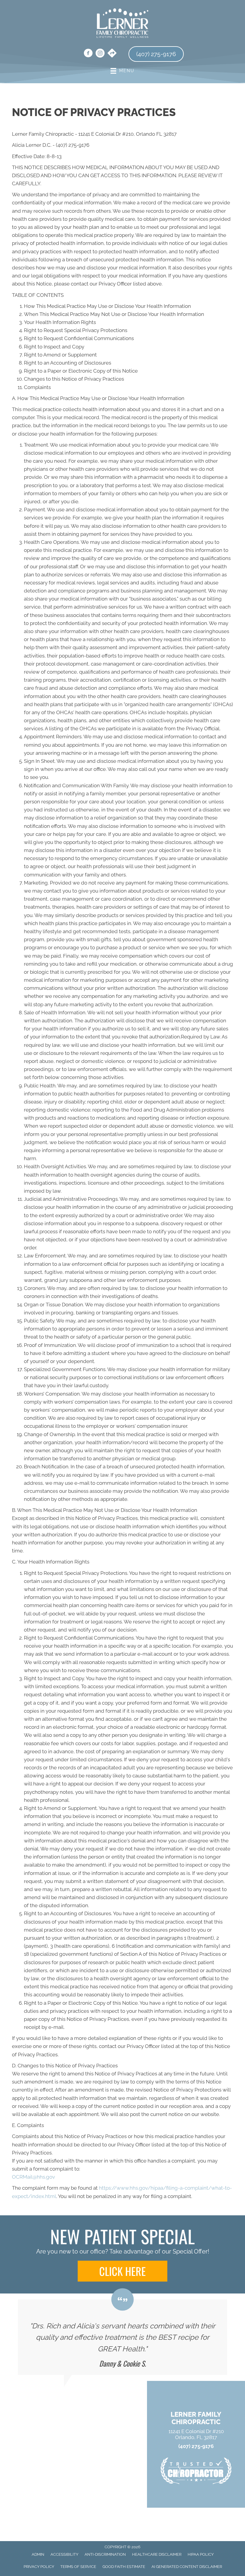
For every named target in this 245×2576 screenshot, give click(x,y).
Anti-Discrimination (105, 2554)
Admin (38, 2554)
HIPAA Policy (201, 2554)
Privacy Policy (39, 2567)
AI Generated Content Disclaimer (187, 2567)
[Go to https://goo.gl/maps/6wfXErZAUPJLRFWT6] (112, 54)
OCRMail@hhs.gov (33, 2177)
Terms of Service (78, 2567)
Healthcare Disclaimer (157, 2554)
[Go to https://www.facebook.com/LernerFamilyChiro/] (88, 54)
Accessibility (64, 2554)
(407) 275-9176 (196, 2446)
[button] (122, 2271)
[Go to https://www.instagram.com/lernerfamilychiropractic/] (100, 54)
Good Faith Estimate (124, 2567)
